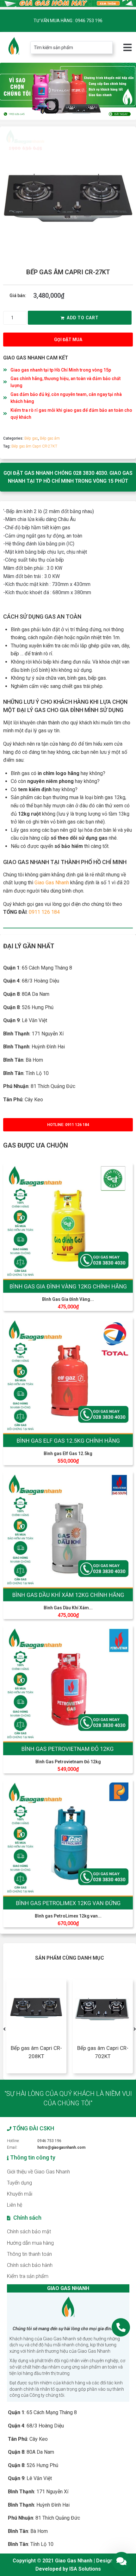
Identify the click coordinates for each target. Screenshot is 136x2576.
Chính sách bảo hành (30, 2265)
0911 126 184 (44, 912)
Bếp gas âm (50, 438)
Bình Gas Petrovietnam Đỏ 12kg (68, 1762)
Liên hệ (15, 2205)
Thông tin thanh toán (29, 2254)
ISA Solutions (85, 2569)
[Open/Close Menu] (127, 47)
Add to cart (83, 318)
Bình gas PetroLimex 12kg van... (68, 1916)
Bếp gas (31, 438)
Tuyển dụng (19, 2183)
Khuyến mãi (20, 2194)
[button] (68, 340)
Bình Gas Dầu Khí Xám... (68, 1608)
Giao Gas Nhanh (52, 883)
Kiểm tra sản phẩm (28, 2276)
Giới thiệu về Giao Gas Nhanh (38, 2172)
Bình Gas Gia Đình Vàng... (68, 1299)
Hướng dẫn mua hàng (30, 2243)
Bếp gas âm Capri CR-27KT (34, 446)
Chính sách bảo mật (29, 2232)
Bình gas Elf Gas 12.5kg (68, 1453)
